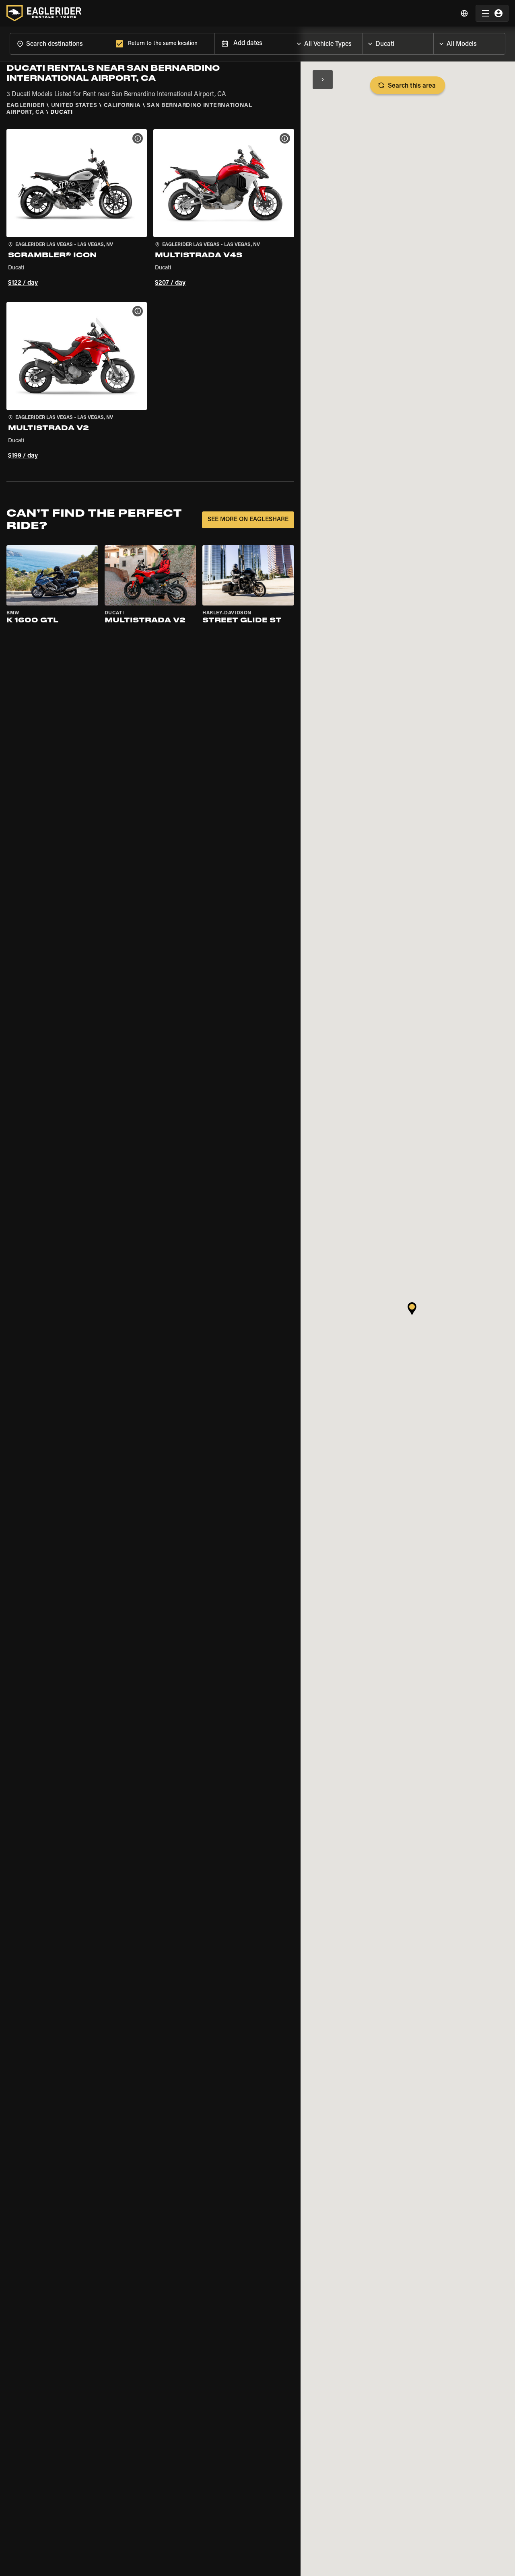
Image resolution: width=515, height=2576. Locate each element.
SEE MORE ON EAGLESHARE (248, 520)
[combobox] (61, 44)
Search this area (412, 86)
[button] (77, 209)
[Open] (362, 42)
